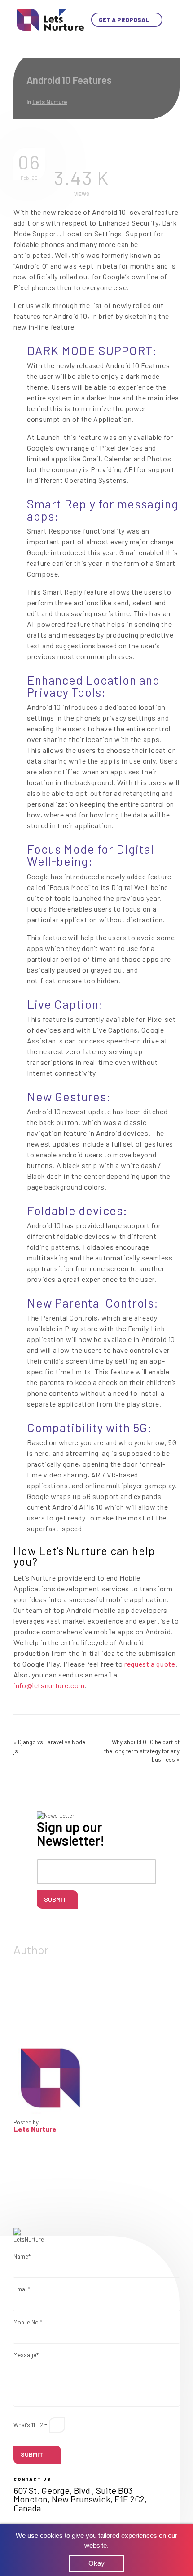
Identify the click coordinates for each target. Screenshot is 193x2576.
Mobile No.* (28, 2322)
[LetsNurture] (50, 19)
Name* (22, 2256)
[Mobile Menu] (170, 20)
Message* (26, 2355)
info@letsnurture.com (49, 1685)
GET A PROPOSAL (125, 20)
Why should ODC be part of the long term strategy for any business (142, 1751)
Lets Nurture (50, 102)
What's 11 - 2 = (31, 2425)
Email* (22, 2289)
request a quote (150, 1664)
